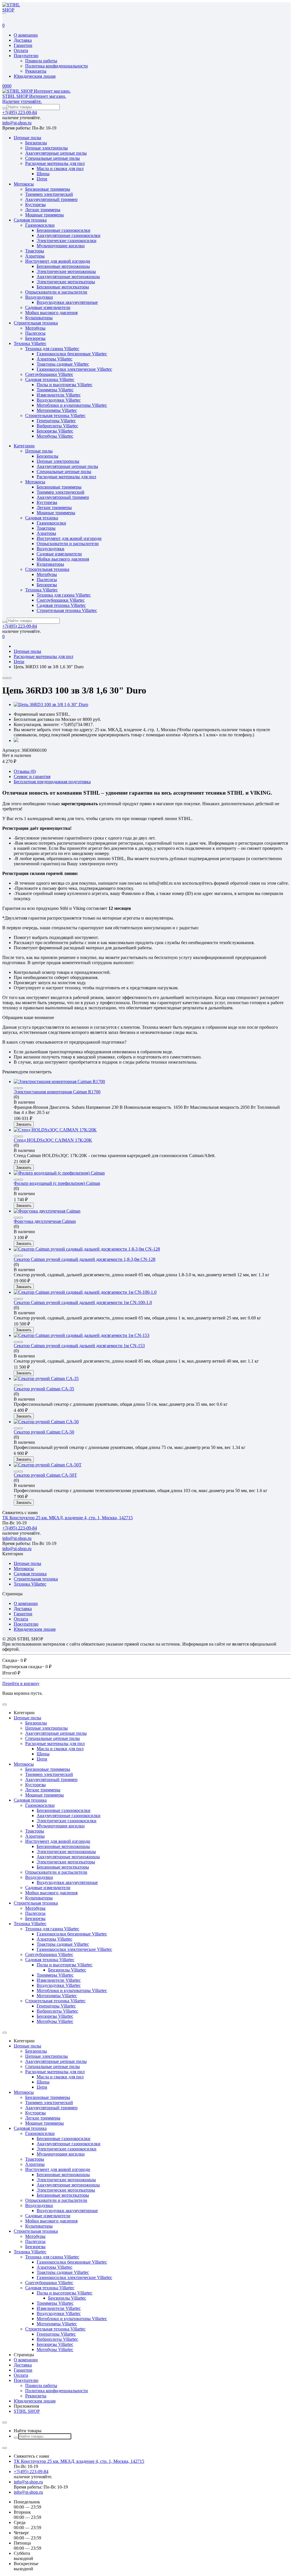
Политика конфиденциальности (57, 66)
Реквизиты (36, 71)
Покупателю (26, 56)
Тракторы (35, 251)
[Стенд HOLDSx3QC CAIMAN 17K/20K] (55, 1130)
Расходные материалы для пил (55, 163)
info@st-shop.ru (17, 123)
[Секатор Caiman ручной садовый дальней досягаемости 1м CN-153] (82, 1335)
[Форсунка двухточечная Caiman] (47, 1211)
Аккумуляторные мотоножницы (68, 277)
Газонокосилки (40, 225)
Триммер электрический (49, 194)
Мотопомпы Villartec (57, 410)
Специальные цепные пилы (53, 158)
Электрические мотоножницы (66, 271)
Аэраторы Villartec (55, 359)
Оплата (21, 50)
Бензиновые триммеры (48, 189)
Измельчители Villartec (59, 395)
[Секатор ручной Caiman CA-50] (46, 1422)
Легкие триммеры (43, 210)
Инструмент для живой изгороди (58, 261)
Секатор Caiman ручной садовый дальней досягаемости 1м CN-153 (79, 1346)
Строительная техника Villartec (55, 415)
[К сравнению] (5, 678)
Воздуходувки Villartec (59, 400)
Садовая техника (30, 220)
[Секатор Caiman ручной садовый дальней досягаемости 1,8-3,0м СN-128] (87, 1249)
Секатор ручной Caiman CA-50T (45, 1475)
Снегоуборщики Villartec (49, 374)
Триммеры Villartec (55, 390)
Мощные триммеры (44, 215)
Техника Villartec (30, 343)
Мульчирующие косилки (61, 246)
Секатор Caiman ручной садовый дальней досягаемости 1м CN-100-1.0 (83, 1302)
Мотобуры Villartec (55, 436)
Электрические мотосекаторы (66, 282)
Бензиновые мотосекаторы (63, 287)
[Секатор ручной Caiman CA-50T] (48, 1465)
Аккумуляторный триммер (51, 199)
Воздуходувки (39, 297)
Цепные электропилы (46, 148)
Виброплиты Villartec (57, 426)
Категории (24, 446)
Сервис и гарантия (32, 776)
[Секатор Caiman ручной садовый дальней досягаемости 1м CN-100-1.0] (85, 1292)
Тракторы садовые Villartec (63, 364)
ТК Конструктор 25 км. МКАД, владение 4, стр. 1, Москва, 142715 (68, 1518)
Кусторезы (35, 205)
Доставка (23, 40)
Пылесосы (35, 333)
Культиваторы (39, 318)
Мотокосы (24, 184)
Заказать (24, 1124)
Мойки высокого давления (51, 313)
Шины (43, 174)
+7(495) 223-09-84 (20, 112)
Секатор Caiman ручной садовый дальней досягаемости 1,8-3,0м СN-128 (85, 1259)
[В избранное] (9, 678)
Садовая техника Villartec (50, 379)
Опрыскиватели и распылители (56, 292)
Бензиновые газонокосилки (64, 230)
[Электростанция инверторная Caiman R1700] (59, 1081)
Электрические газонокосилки (67, 241)
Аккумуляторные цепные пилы (56, 153)
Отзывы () (25, 771)
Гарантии (23, 45)
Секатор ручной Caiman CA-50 (44, 1432)
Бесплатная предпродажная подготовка (52, 782)
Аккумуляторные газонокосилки (69, 235)
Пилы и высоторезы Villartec (65, 385)
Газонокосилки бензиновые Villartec (72, 354)
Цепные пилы (27, 138)
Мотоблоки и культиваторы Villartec (72, 405)
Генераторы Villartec (56, 421)
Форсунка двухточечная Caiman (45, 1221)
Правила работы (41, 61)
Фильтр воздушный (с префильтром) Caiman (57, 1183)
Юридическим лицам (35, 76)
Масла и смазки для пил (60, 169)
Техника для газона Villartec (52, 349)
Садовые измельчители (48, 307)
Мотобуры (35, 328)
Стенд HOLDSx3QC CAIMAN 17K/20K (53, 1140)
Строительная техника (36, 323)
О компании (26, 35)
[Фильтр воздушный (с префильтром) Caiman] (59, 1173)
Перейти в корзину (21, 1683)
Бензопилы (36, 143)
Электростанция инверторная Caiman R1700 (57, 1092)
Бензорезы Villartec (55, 431)
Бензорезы (35, 338)
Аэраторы (35, 256)
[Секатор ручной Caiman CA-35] (46, 1378)
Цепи (42, 179)
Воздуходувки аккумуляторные (67, 302)
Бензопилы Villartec (67, 1970)
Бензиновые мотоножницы (63, 266)
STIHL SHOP (27, 2411)
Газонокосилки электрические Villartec (74, 369)
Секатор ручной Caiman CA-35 (44, 1389)
